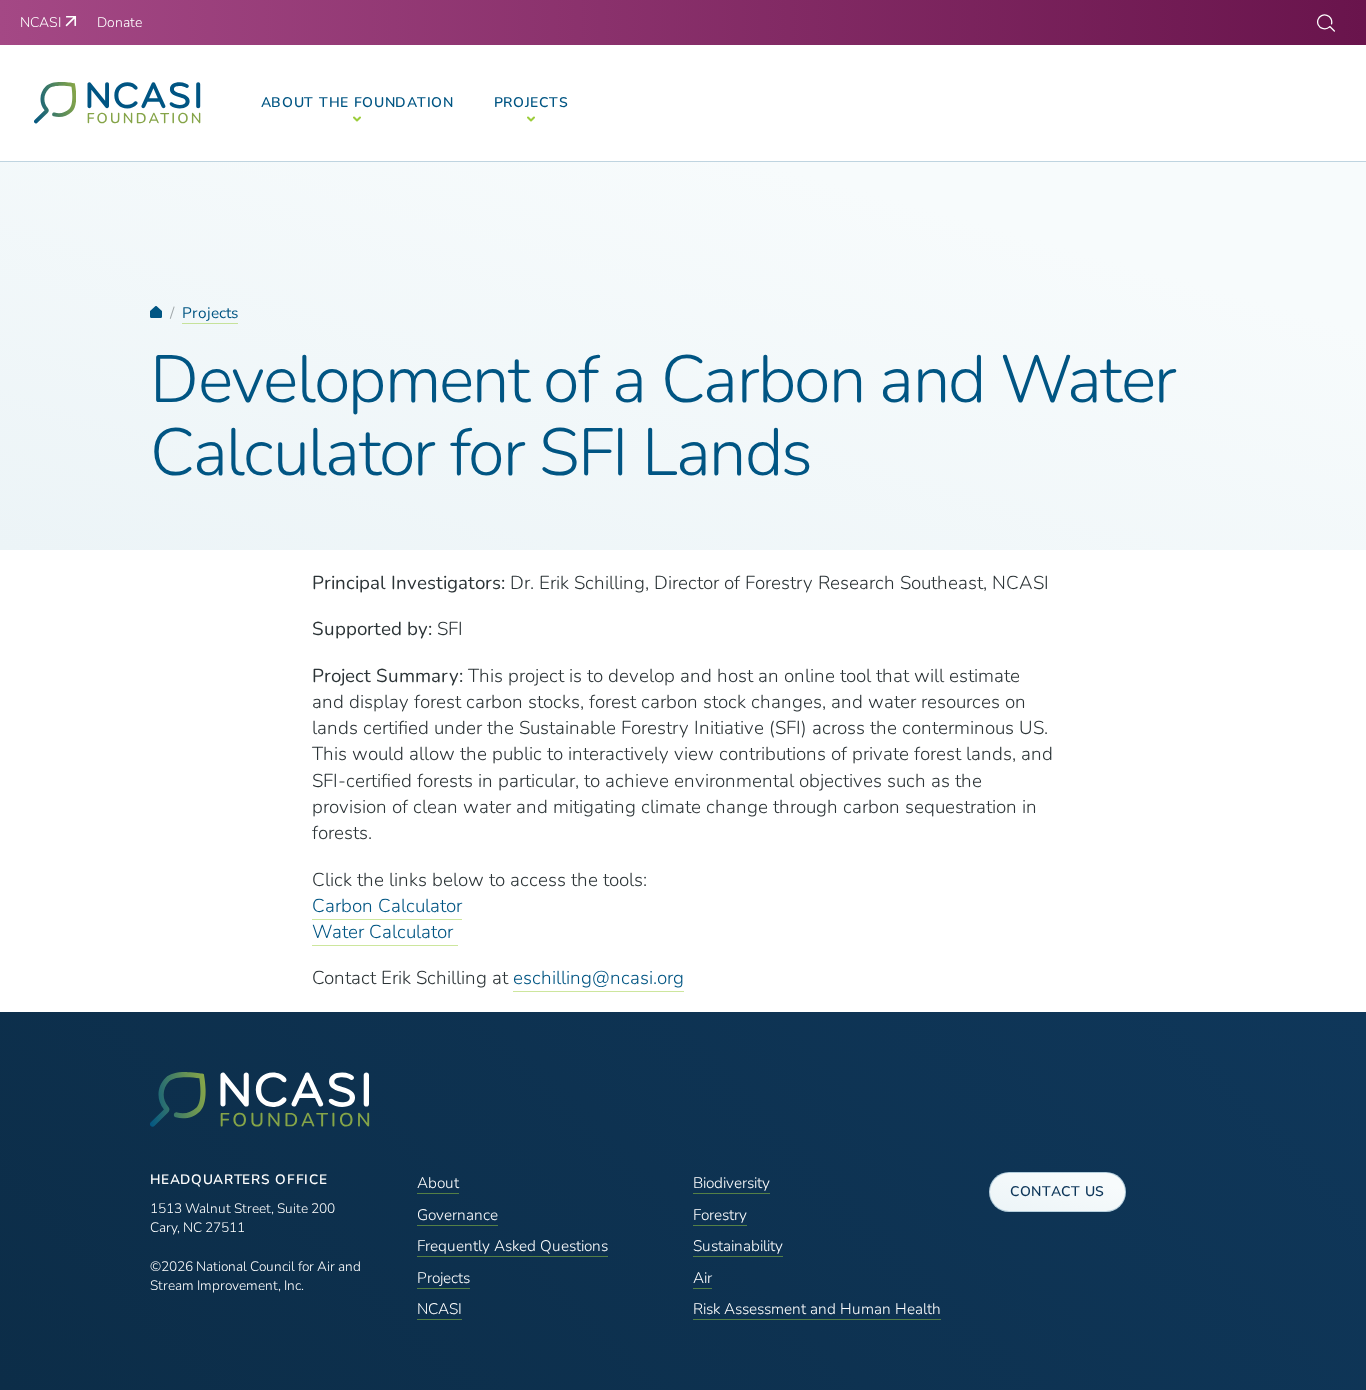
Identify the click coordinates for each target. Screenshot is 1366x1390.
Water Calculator (385, 932)
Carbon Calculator (387, 906)
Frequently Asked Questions (512, 1245)
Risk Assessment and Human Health (817, 1308)
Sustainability (738, 1245)
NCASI (439, 1308)
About (438, 1182)
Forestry (720, 1214)
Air (702, 1277)
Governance (457, 1214)
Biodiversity (731, 1182)
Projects (210, 312)
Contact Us (1057, 1191)
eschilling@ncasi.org (598, 978)
